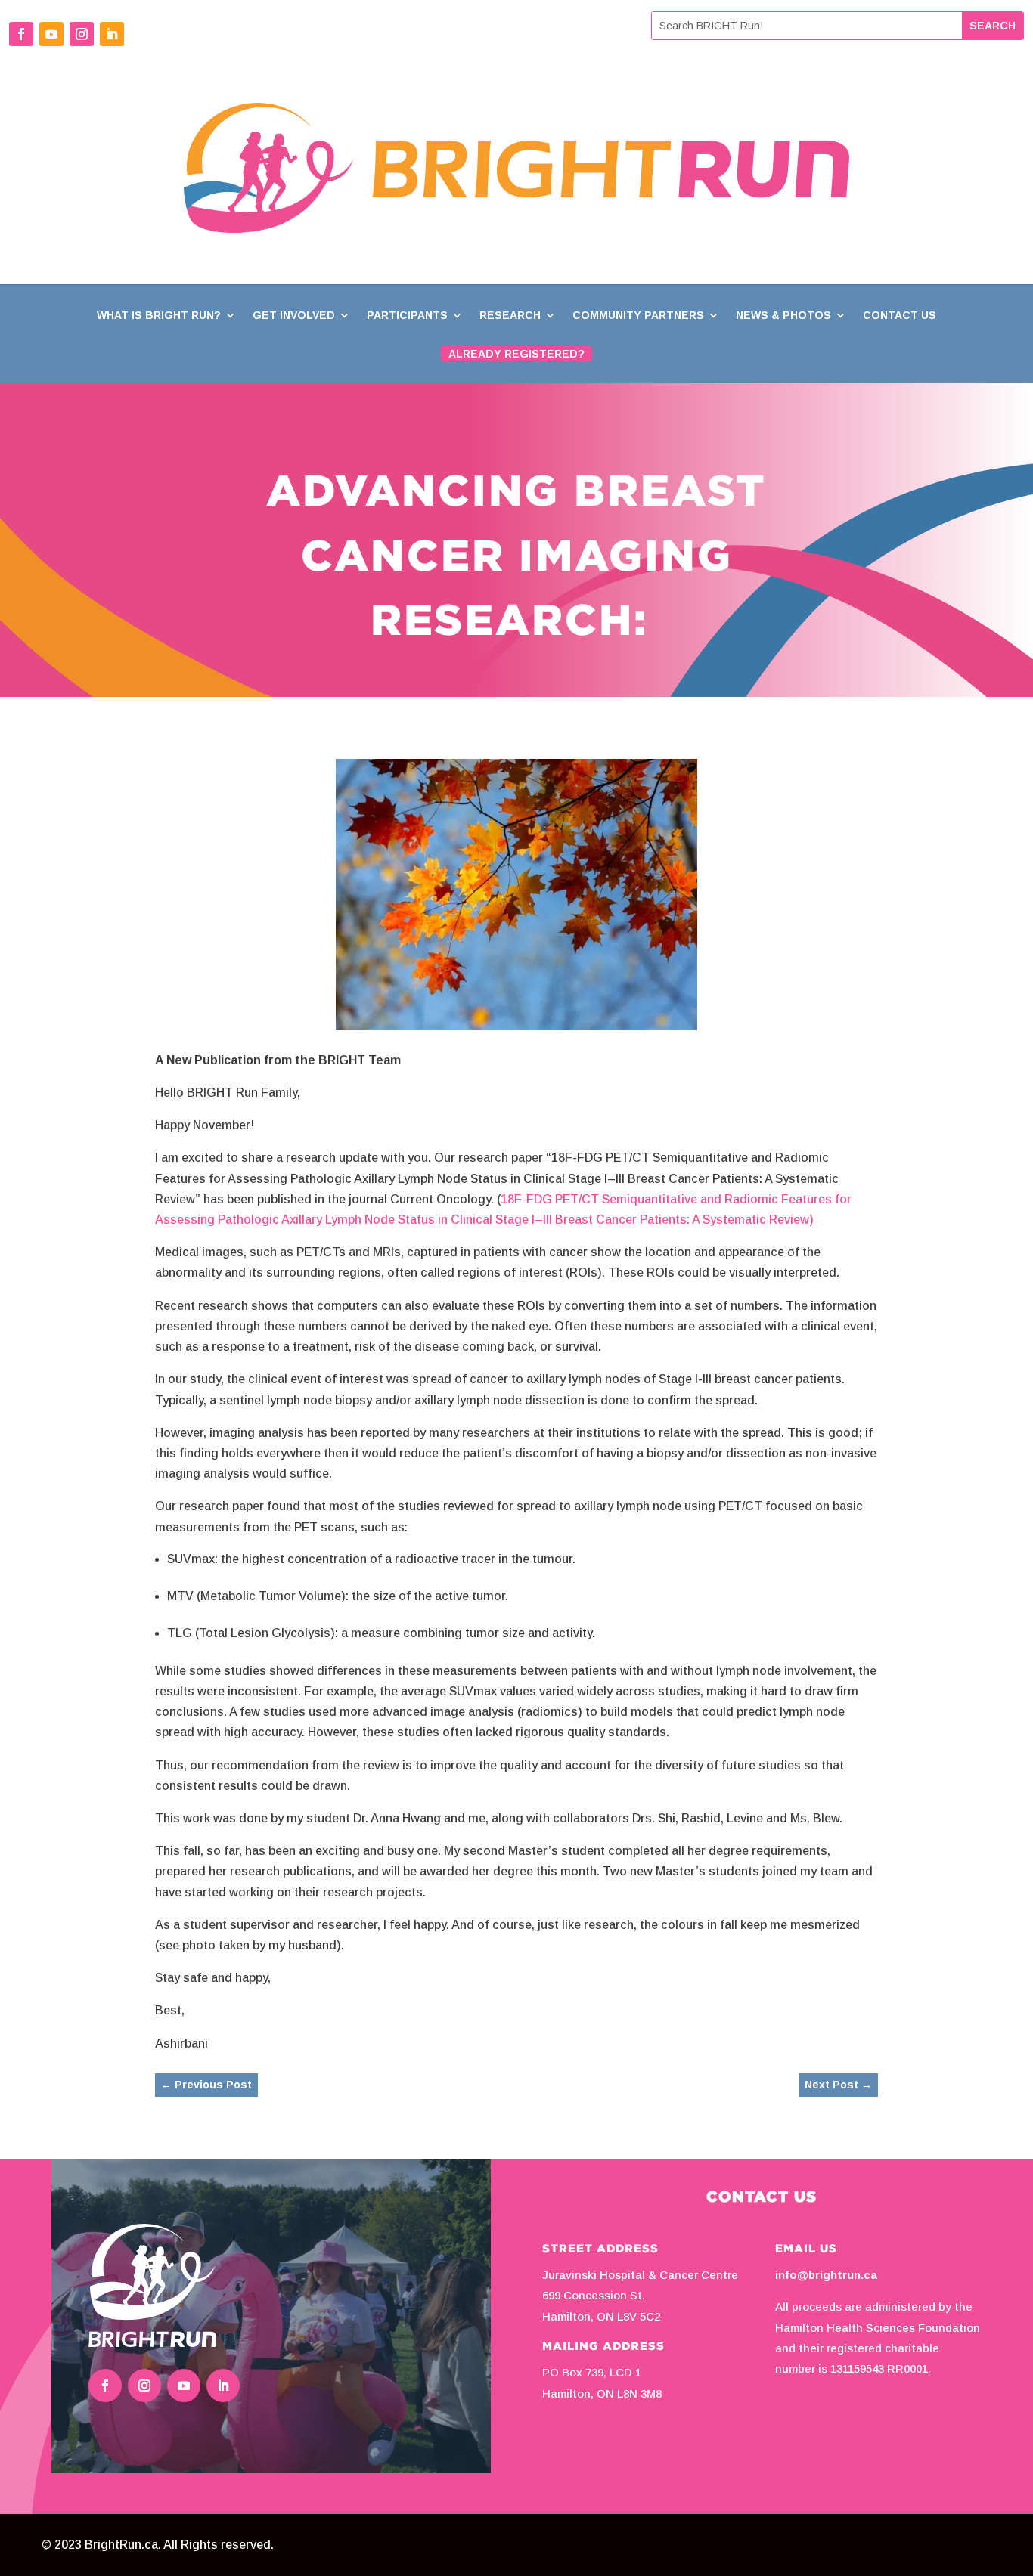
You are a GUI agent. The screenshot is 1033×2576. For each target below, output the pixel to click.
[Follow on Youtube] (51, 34)
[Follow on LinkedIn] (112, 34)
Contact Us (900, 316)
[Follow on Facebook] (21, 34)
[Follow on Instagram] (82, 34)
